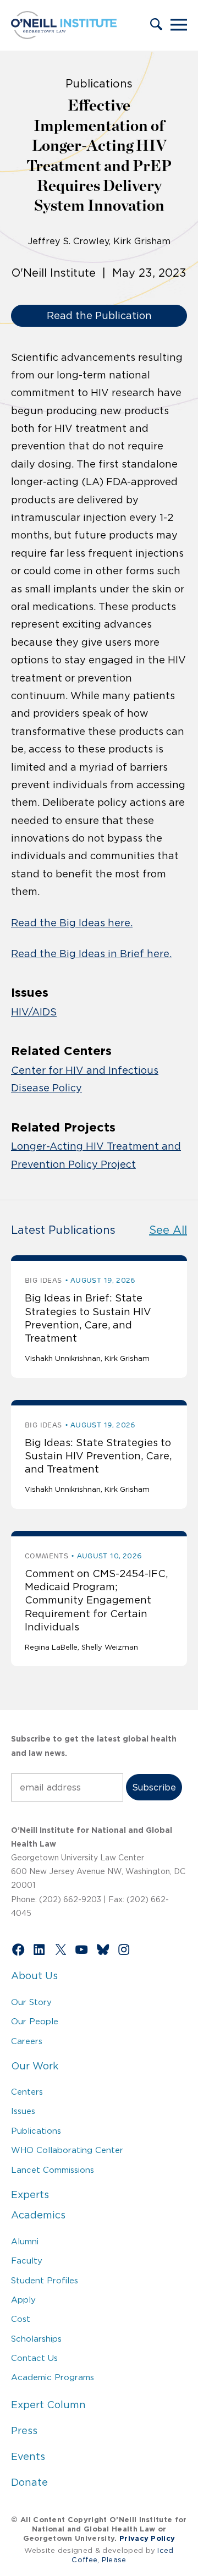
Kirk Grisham (142, 241)
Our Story (31, 2002)
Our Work (35, 2066)
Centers (27, 2092)
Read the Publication (99, 316)
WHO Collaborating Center (67, 2150)
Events (28, 2457)
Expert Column (48, 2405)
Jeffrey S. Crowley (68, 241)
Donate (29, 2482)
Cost (21, 2319)
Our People (35, 2021)
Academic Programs (53, 2377)
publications (99, 84)
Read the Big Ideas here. (72, 923)
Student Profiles (45, 2280)
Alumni (25, 2241)
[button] (156, 25)
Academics (38, 2215)
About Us (34, 1976)
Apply (23, 2300)
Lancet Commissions (53, 2170)
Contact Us (34, 2358)
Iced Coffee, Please (123, 2555)
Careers (27, 2041)
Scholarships (36, 2339)
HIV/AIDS (34, 1012)
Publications (36, 2131)
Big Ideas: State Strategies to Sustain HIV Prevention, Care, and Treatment (98, 1456)
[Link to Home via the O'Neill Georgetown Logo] (64, 36)
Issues (23, 2111)
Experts (30, 2195)
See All (168, 1230)
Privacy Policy (147, 2538)
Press (24, 2431)
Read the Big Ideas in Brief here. (91, 954)
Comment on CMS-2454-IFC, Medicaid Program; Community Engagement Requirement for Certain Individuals (96, 1601)
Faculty (27, 2261)
